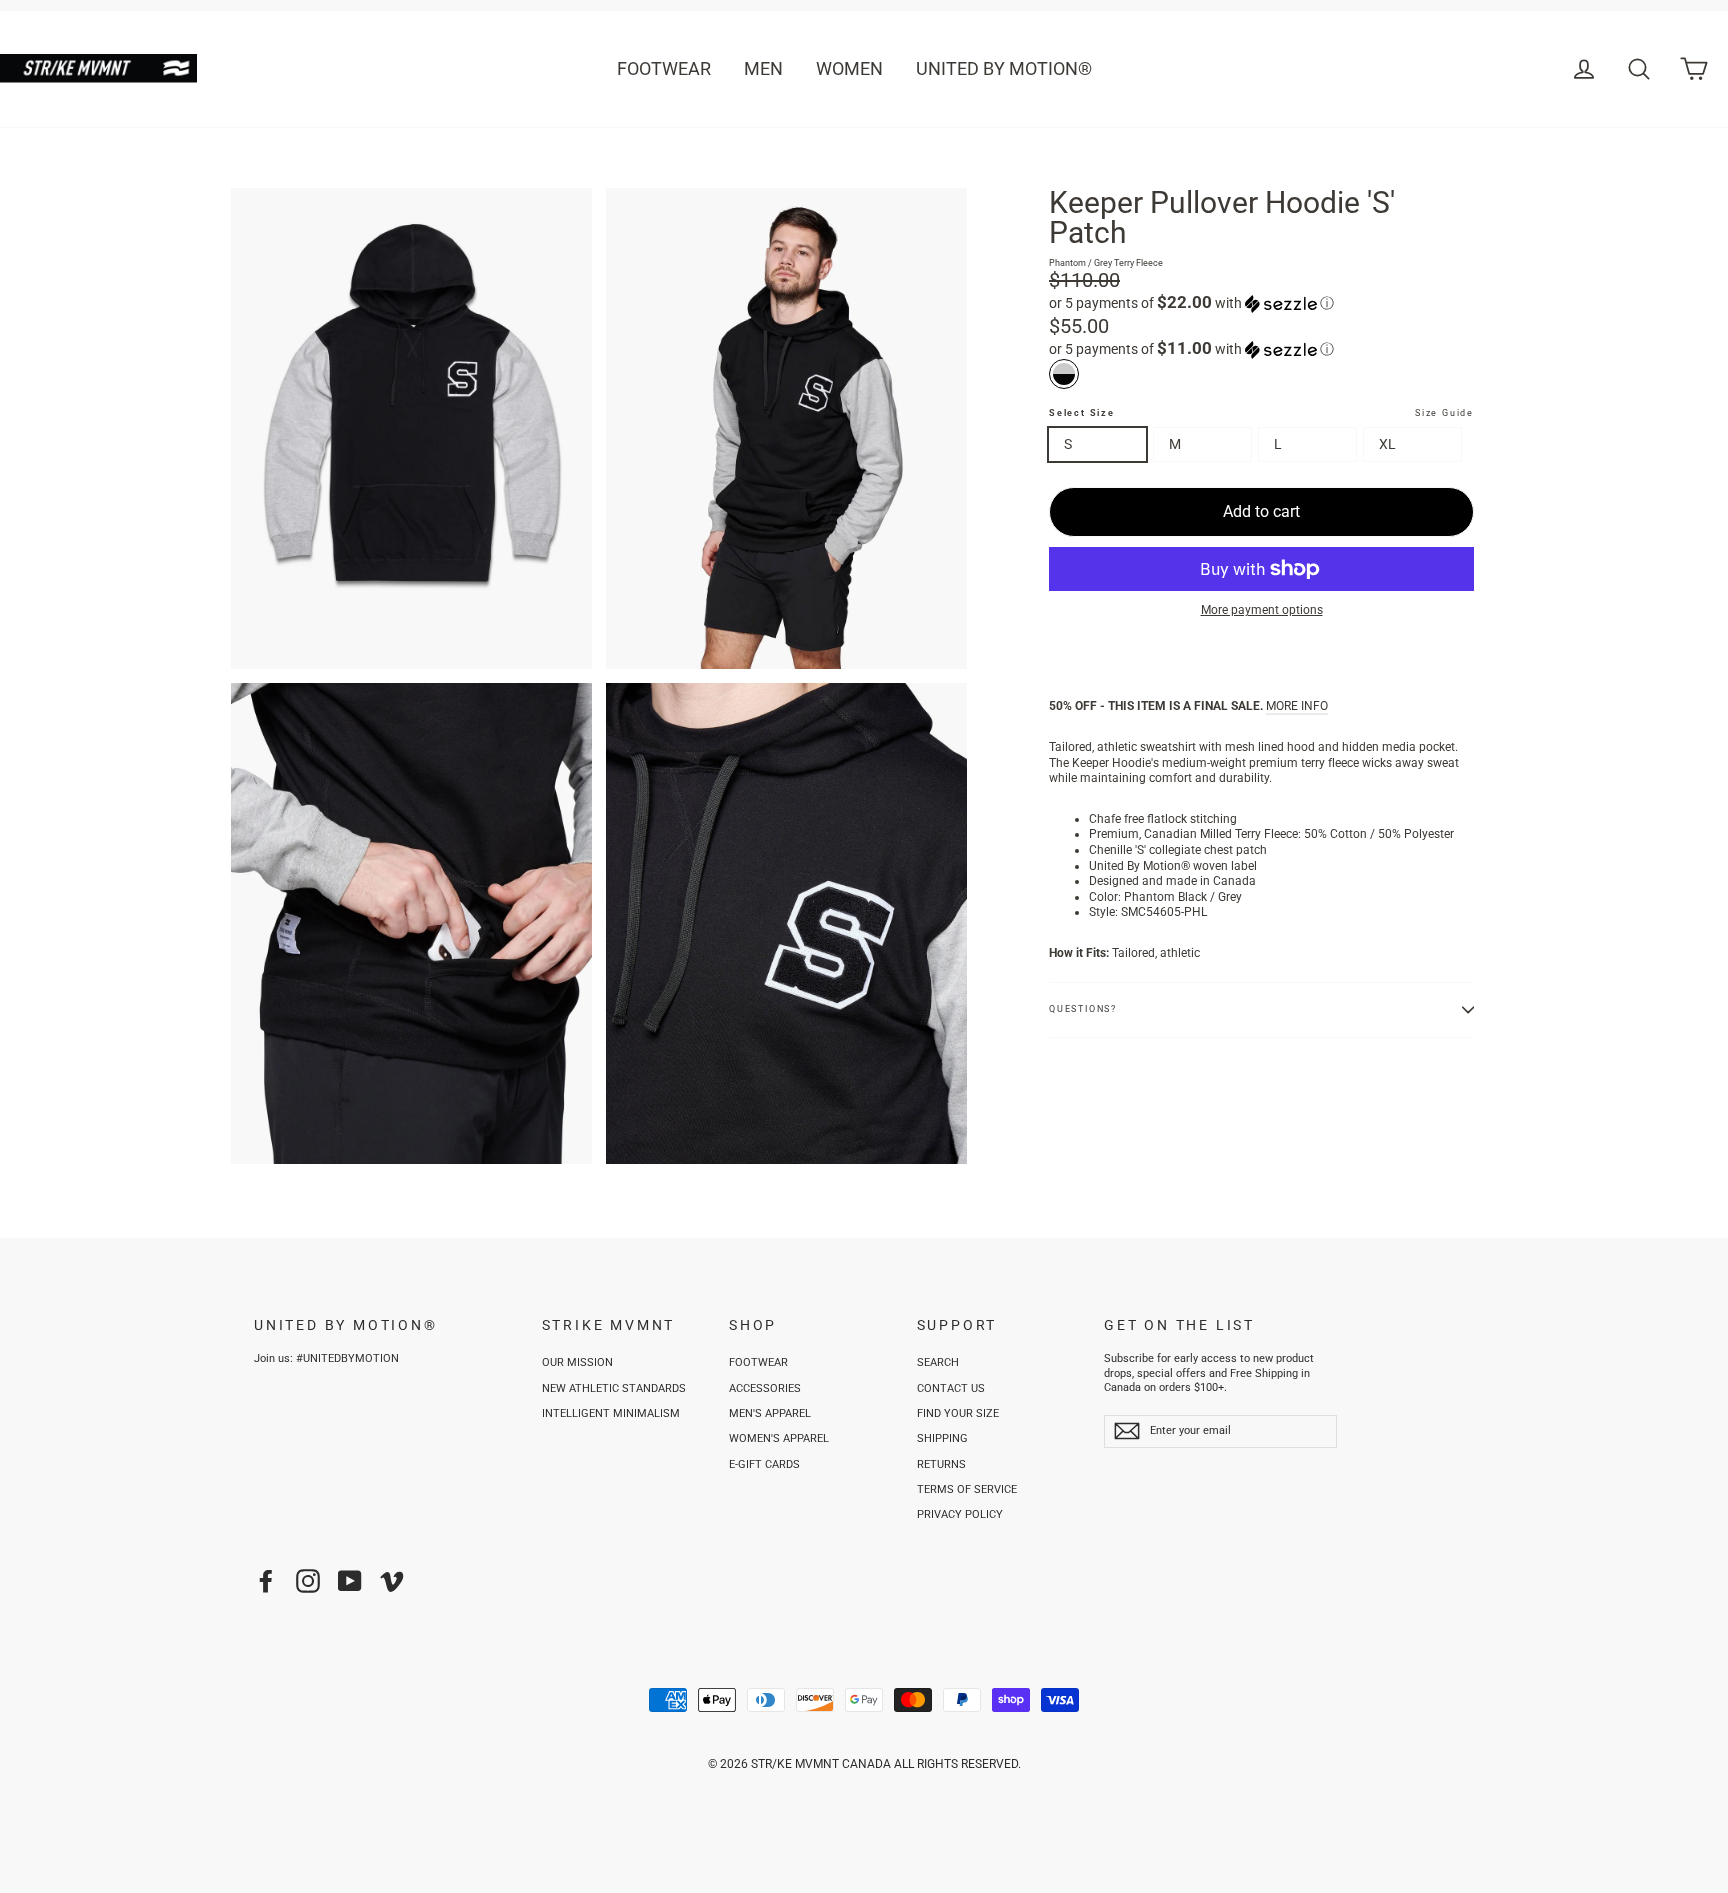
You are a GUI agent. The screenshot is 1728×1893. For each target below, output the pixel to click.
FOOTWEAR (664, 68)
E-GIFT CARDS (764, 1464)
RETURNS (941, 1464)
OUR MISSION (577, 1362)
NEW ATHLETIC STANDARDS (614, 1388)
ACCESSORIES (765, 1388)
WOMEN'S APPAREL (779, 1438)
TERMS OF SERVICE (967, 1489)
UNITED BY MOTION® (1004, 68)
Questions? (1083, 1009)
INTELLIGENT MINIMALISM (611, 1413)
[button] (1261, 303)
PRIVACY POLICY (960, 1514)
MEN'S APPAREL (770, 1413)
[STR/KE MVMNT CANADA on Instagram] (308, 1581)
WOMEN (849, 68)
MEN (763, 68)
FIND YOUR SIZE (958, 1413)
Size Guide (1444, 413)
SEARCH (938, 1362)
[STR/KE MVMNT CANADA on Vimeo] (392, 1581)
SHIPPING (942, 1438)
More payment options (1262, 610)
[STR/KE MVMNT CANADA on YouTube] (350, 1581)
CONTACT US (951, 1388)
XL (1387, 444)
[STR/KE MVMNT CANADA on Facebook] (266, 1581)
